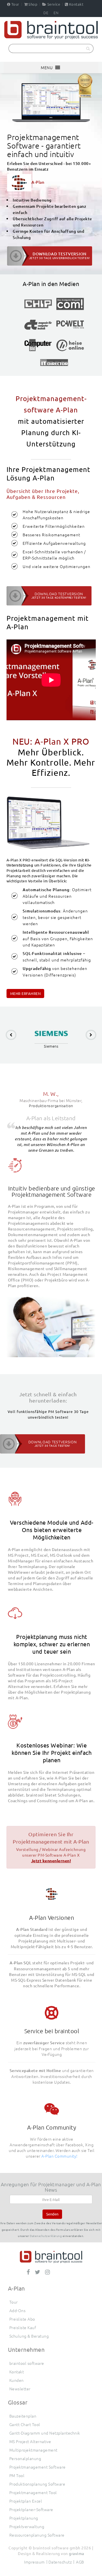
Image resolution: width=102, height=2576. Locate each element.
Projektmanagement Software (38, 2467)
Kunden (17, 2380)
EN (56, 13)
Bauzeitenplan (23, 2416)
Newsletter (20, 2389)
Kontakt (76, 4)
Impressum (34, 2562)
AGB (80, 2562)
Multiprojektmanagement (33, 2450)
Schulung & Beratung (29, 2336)
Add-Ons (18, 2310)
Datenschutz (60, 2562)
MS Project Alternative (30, 2441)
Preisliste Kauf (23, 2327)
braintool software (27, 2363)
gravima (76, 2553)
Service (54, 4)
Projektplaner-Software (31, 2509)
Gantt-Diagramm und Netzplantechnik (45, 2433)
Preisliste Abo (22, 2319)
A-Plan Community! (59, 2156)
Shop (33, 4)
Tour (15, 4)
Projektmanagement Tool (33, 2492)
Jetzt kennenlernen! (51, 1861)
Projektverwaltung (27, 2526)
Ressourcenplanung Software (37, 2535)
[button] (47, 67)
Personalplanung (25, 2458)
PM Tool (17, 2475)
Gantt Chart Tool (25, 2424)
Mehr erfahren (25, 993)
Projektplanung (24, 2518)
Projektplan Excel (26, 2501)
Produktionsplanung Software (37, 2484)
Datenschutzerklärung (46, 2236)
